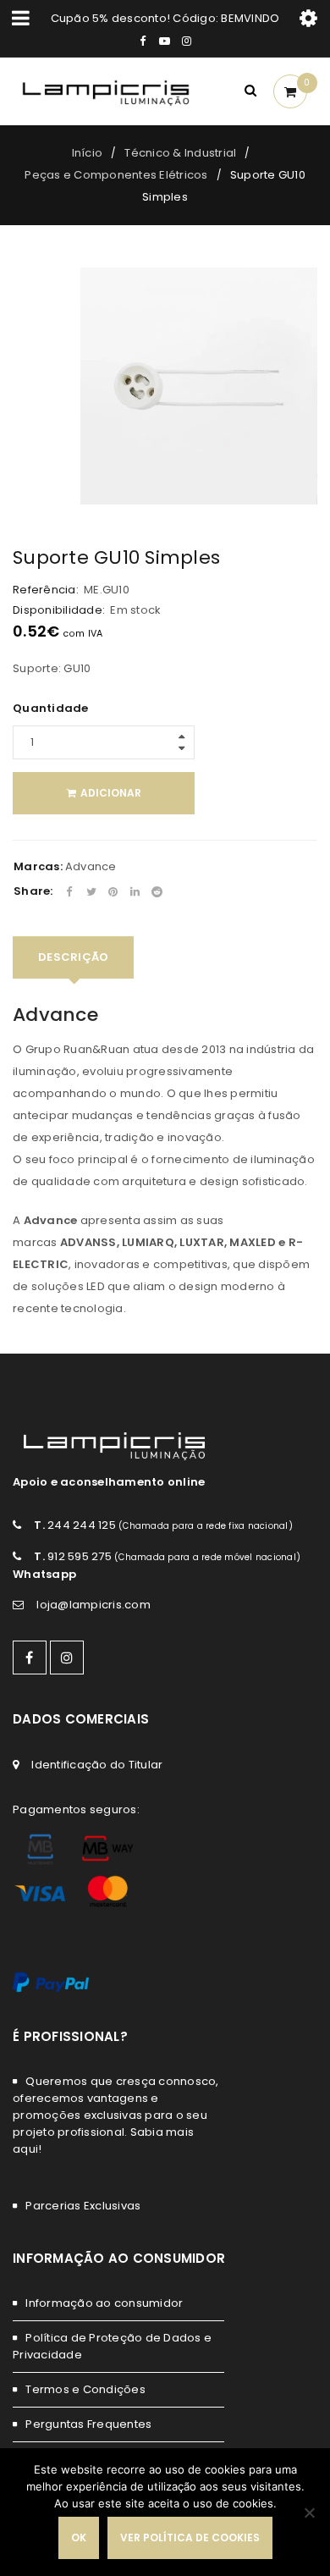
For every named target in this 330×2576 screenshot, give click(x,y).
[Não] (309, 2513)
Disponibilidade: (59, 610)
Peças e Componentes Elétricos (116, 175)
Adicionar (111, 793)
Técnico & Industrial (180, 153)
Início (88, 153)
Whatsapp (44, 1574)
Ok (79, 2537)
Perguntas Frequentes (88, 2424)
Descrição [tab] (73, 957)
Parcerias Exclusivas (83, 2206)
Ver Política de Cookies (190, 2537)
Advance (91, 866)
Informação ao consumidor (104, 2303)
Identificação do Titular (97, 1765)
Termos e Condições (85, 2389)
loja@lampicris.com (93, 1605)
